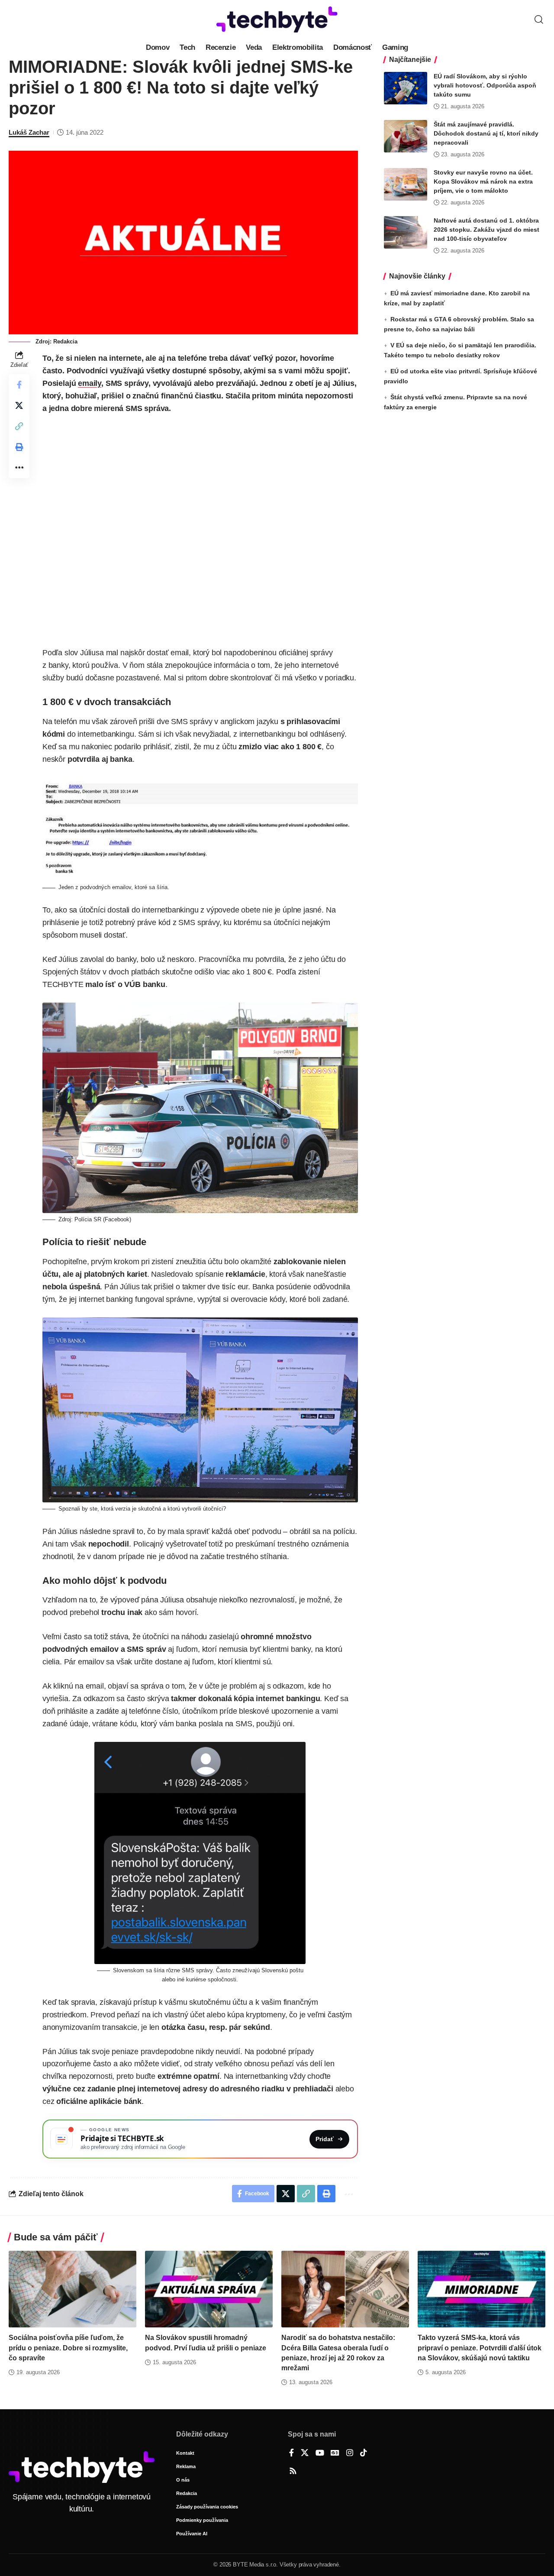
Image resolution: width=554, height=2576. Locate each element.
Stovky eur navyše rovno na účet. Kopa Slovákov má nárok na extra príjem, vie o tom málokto (483, 181)
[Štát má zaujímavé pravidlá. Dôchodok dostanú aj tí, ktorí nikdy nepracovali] (406, 136)
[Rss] (293, 2472)
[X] (305, 2453)
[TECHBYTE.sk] (277, 19)
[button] (539, 19)
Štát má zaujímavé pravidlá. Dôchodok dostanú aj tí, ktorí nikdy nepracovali (486, 133)
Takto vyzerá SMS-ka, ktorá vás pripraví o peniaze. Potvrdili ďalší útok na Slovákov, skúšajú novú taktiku (480, 2348)
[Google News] (335, 2453)
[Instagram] (350, 2453)
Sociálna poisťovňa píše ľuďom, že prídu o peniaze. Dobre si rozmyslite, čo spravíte (68, 2348)
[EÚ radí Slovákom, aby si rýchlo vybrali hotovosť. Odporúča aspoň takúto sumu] (406, 88)
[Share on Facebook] (19, 385)
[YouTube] (320, 2453)
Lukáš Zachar (29, 132)
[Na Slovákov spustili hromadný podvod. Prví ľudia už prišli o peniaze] (209, 2289)
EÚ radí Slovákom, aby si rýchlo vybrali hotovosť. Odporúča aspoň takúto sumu (485, 85)
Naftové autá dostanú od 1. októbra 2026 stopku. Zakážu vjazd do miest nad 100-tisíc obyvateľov (486, 230)
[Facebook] (291, 2453)
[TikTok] (364, 2453)
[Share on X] (19, 406)
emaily (90, 383)
